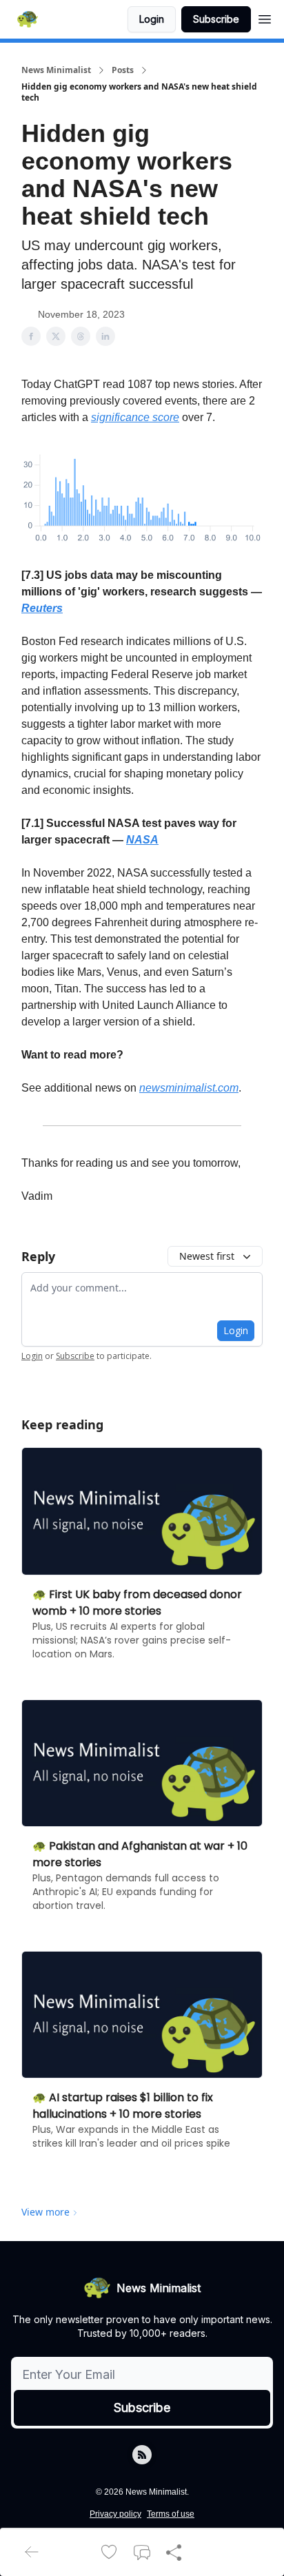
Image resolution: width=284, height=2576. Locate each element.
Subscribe (216, 19)
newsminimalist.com (189, 1088)
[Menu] (265, 17)
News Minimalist (56, 70)
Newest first (207, 1256)
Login (152, 19)
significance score (135, 417)
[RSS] (142, 2455)
